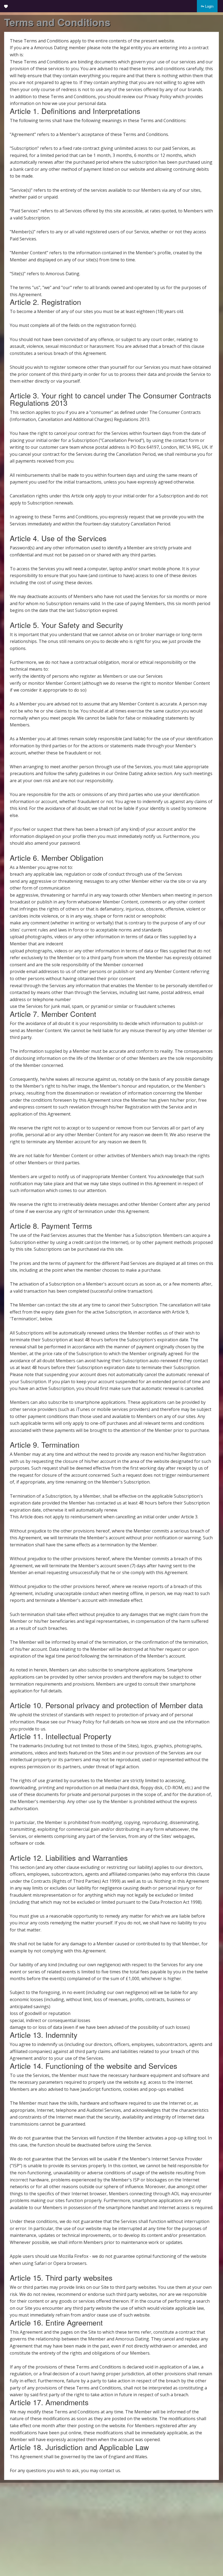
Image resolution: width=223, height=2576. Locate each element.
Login (209, 6)
